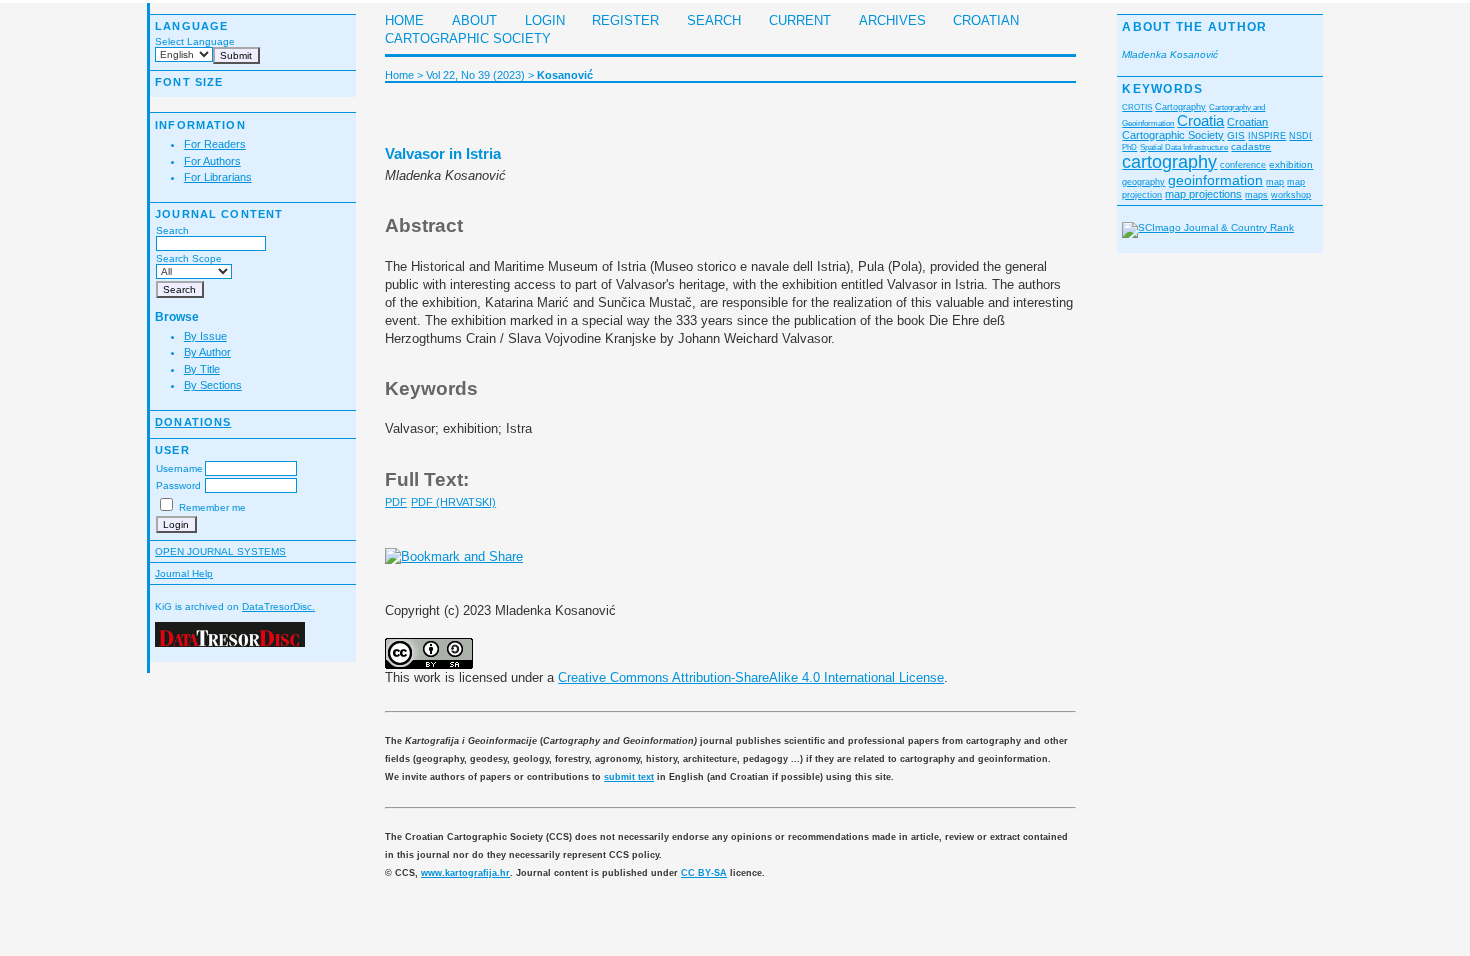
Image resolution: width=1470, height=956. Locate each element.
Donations (193, 422)
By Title (202, 369)
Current (800, 21)
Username (179, 468)
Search (172, 230)
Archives (892, 21)
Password (178, 485)
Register (625, 21)
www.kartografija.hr (465, 873)
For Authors (212, 161)
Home (404, 21)
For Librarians (218, 177)
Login (545, 21)
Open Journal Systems (220, 551)
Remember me (212, 507)
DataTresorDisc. (278, 606)
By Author (207, 352)
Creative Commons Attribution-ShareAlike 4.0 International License (751, 677)
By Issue (205, 336)
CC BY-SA (704, 873)
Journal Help (184, 573)
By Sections (213, 385)
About (474, 21)
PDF (396, 502)
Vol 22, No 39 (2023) (475, 75)
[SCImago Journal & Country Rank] (1208, 227)
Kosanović (565, 75)
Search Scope (189, 258)
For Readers (215, 144)
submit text (629, 777)
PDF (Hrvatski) (453, 502)
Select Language (195, 41)
